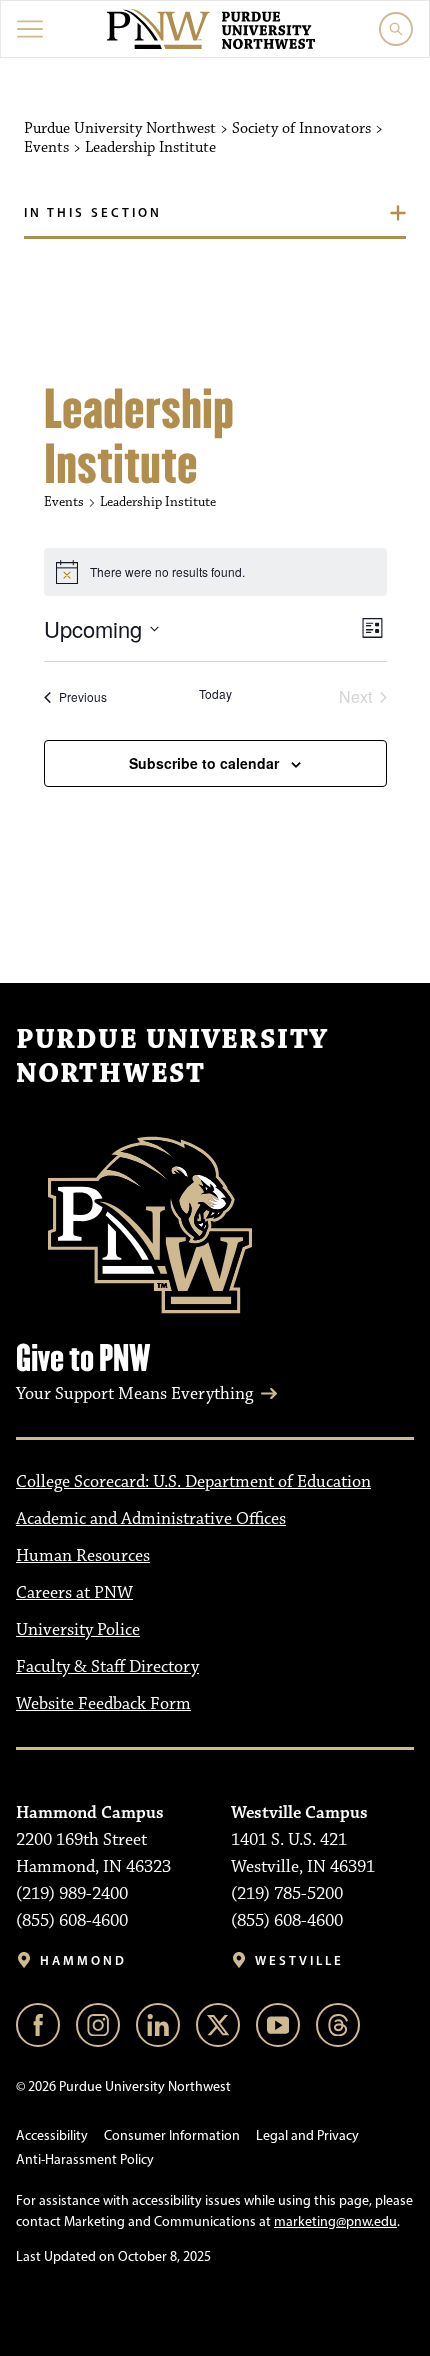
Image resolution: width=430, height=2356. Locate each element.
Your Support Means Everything (134, 1394)
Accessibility (52, 2135)
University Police (78, 1630)
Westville (299, 1960)
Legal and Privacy (307, 2135)
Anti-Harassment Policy (85, 2159)
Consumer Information (172, 2135)
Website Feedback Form (103, 1704)
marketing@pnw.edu (335, 2221)
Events (64, 502)
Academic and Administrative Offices (151, 1519)
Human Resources (83, 1556)
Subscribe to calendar (204, 763)
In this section (93, 212)
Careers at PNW (74, 1593)
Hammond (83, 1960)
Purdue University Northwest (172, 1057)
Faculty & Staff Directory (107, 1667)
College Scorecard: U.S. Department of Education (193, 1482)
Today (215, 694)
